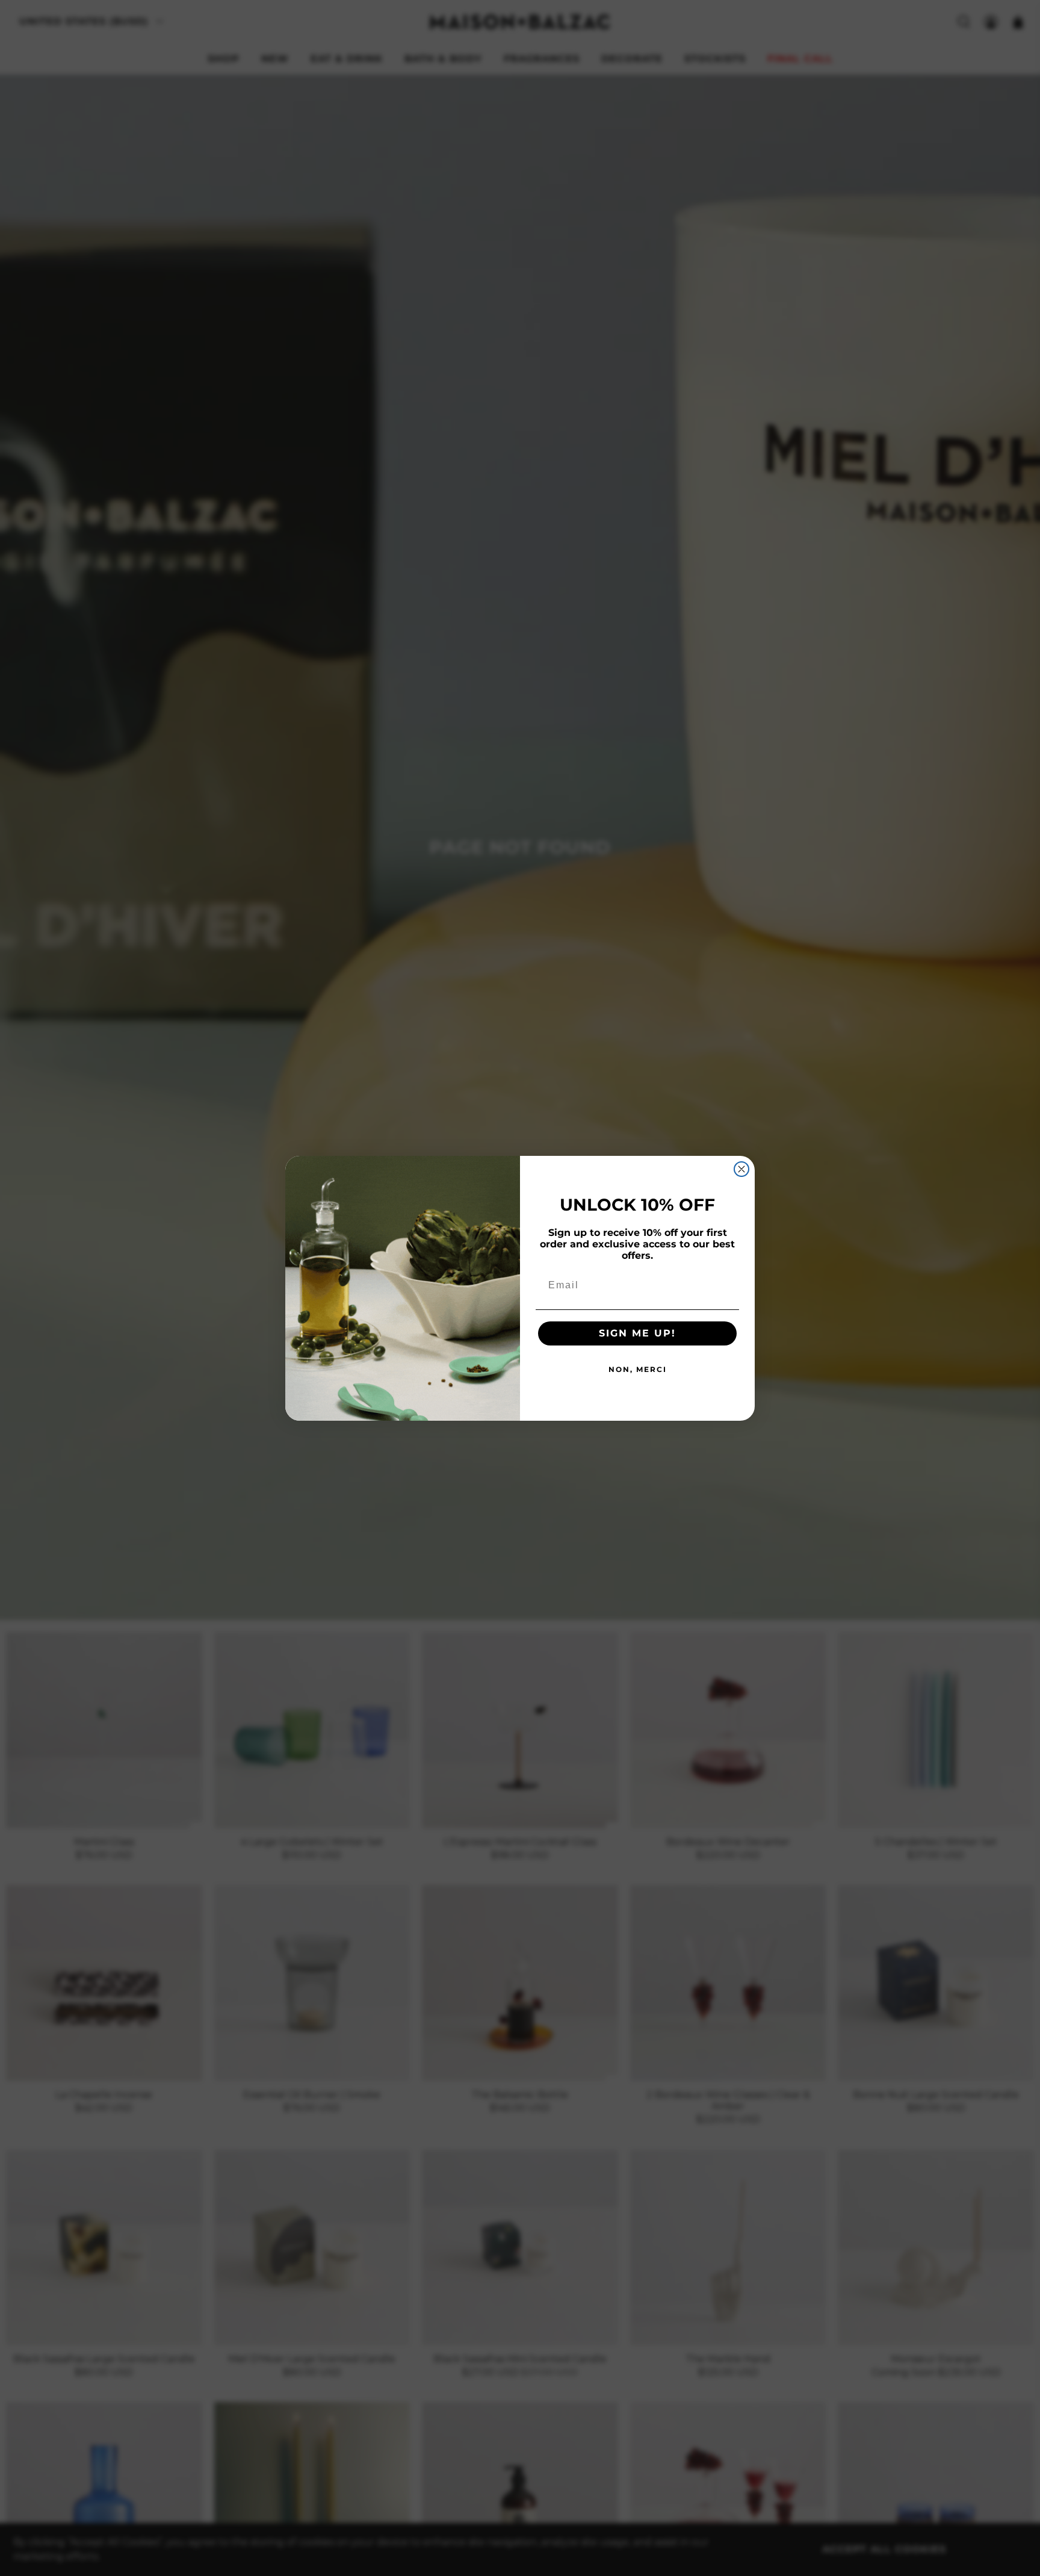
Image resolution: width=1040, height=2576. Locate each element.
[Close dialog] (741, 1169)
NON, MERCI (638, 1369)
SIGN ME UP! (637, 1333)
